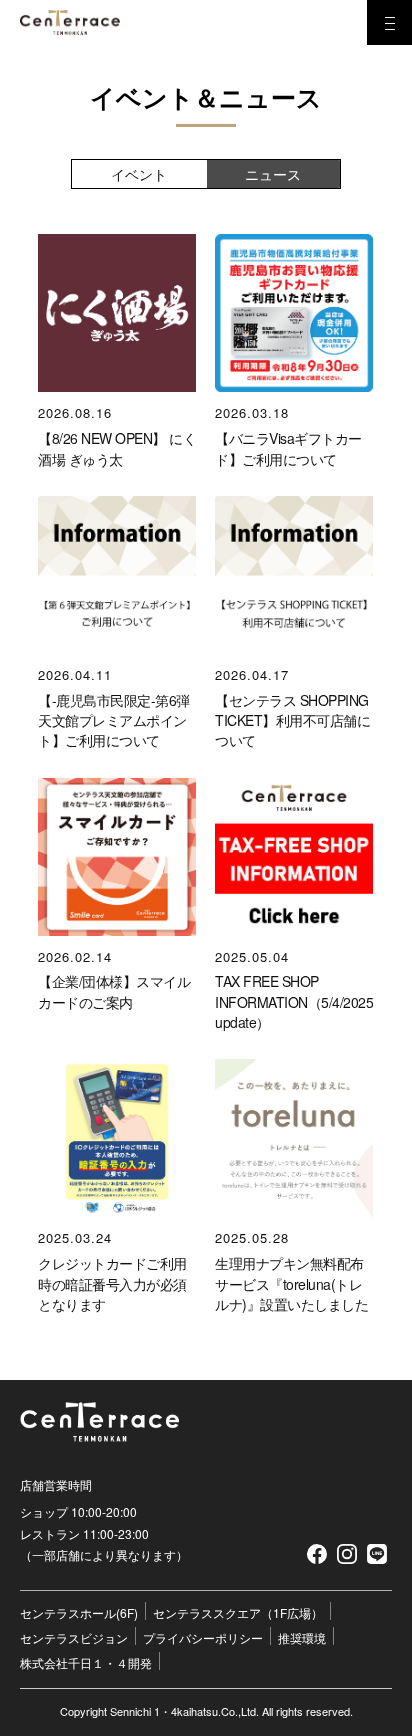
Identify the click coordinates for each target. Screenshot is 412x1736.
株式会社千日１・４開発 (86, 1662)
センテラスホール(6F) (79, 1612)
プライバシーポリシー (203, 1637)
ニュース (273, 174)
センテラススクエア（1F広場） (238, 1612)
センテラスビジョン (74, 1637)
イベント (139, 174)
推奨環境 (302, 1637)
